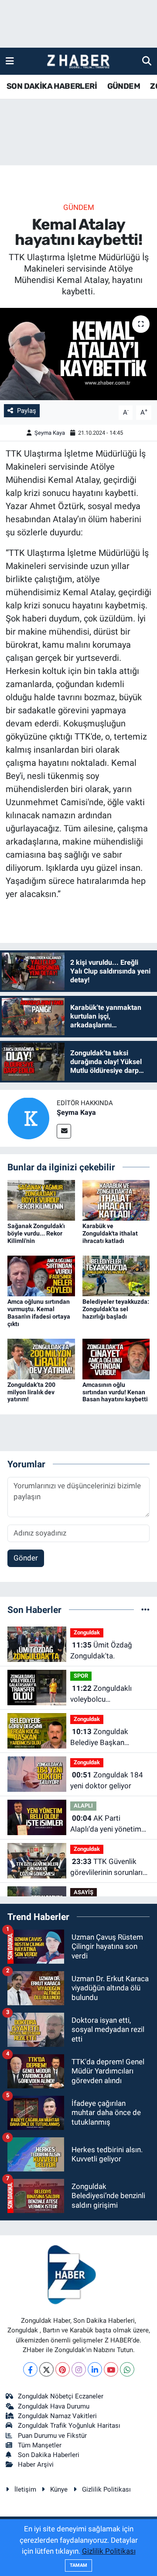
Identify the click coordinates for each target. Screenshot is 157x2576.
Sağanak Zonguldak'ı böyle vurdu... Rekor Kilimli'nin (36, 1233)
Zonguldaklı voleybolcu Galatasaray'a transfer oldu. (106, 1695)
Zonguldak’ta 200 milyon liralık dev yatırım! (31, 1392)
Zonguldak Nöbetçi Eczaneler (61, 2396)
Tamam (78, 2565)
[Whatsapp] (127, 2369)
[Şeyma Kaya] (28, 1117)
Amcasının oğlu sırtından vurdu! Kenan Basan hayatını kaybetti (115, 1392)
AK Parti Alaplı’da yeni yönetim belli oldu (106, 1824)
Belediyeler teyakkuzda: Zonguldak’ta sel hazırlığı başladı (116, 1309)
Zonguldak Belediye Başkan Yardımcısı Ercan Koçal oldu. (108, 1738)
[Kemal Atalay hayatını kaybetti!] (78, 354)
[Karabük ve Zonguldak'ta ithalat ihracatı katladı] (116, 1200)
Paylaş (27, 411)
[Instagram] (79, 2369)
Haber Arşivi (36, 2464)
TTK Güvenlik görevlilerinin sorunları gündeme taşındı (106, 1868)
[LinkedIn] (95, 2369)
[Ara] (147, 61)
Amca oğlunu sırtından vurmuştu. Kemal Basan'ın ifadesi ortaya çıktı (39, 1312)
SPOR (81, 1676)
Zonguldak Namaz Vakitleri (57, 2416)
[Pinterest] (63, 2369)
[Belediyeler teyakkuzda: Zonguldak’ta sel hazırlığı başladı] (116, 1275)
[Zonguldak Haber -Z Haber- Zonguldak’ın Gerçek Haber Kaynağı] (78, 61)
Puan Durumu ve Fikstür (52, 2436)
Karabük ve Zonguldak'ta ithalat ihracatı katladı (110, 1233)
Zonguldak (87, 1632)
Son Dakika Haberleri (49, 2455)
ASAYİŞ (84, 1892)
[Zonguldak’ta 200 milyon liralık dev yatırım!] (41, 1358)
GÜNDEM (124, 86)
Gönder (26, 1558)
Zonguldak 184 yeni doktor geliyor (107, 1780)
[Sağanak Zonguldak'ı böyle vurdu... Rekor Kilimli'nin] (41, 1200)
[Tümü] (145, 1609)
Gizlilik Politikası (106, 2489)
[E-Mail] (64, 1131)
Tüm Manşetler (40, 2445)
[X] (46, 2369)
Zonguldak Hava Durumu (54, 2406)
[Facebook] (30, 2369)
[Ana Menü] (10, 61)
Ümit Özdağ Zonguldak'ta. (101, 1651)
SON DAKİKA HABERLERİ (52, 86)
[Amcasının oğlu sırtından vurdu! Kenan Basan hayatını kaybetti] (116, 1358)
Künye (59, 2489)
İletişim (25, 2489)
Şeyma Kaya (50, 433)
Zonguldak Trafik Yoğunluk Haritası (69, 2426)
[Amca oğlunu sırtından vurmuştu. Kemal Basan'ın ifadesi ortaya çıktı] (41, 1275)
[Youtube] (111, 2369)
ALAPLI (83, 1806)
